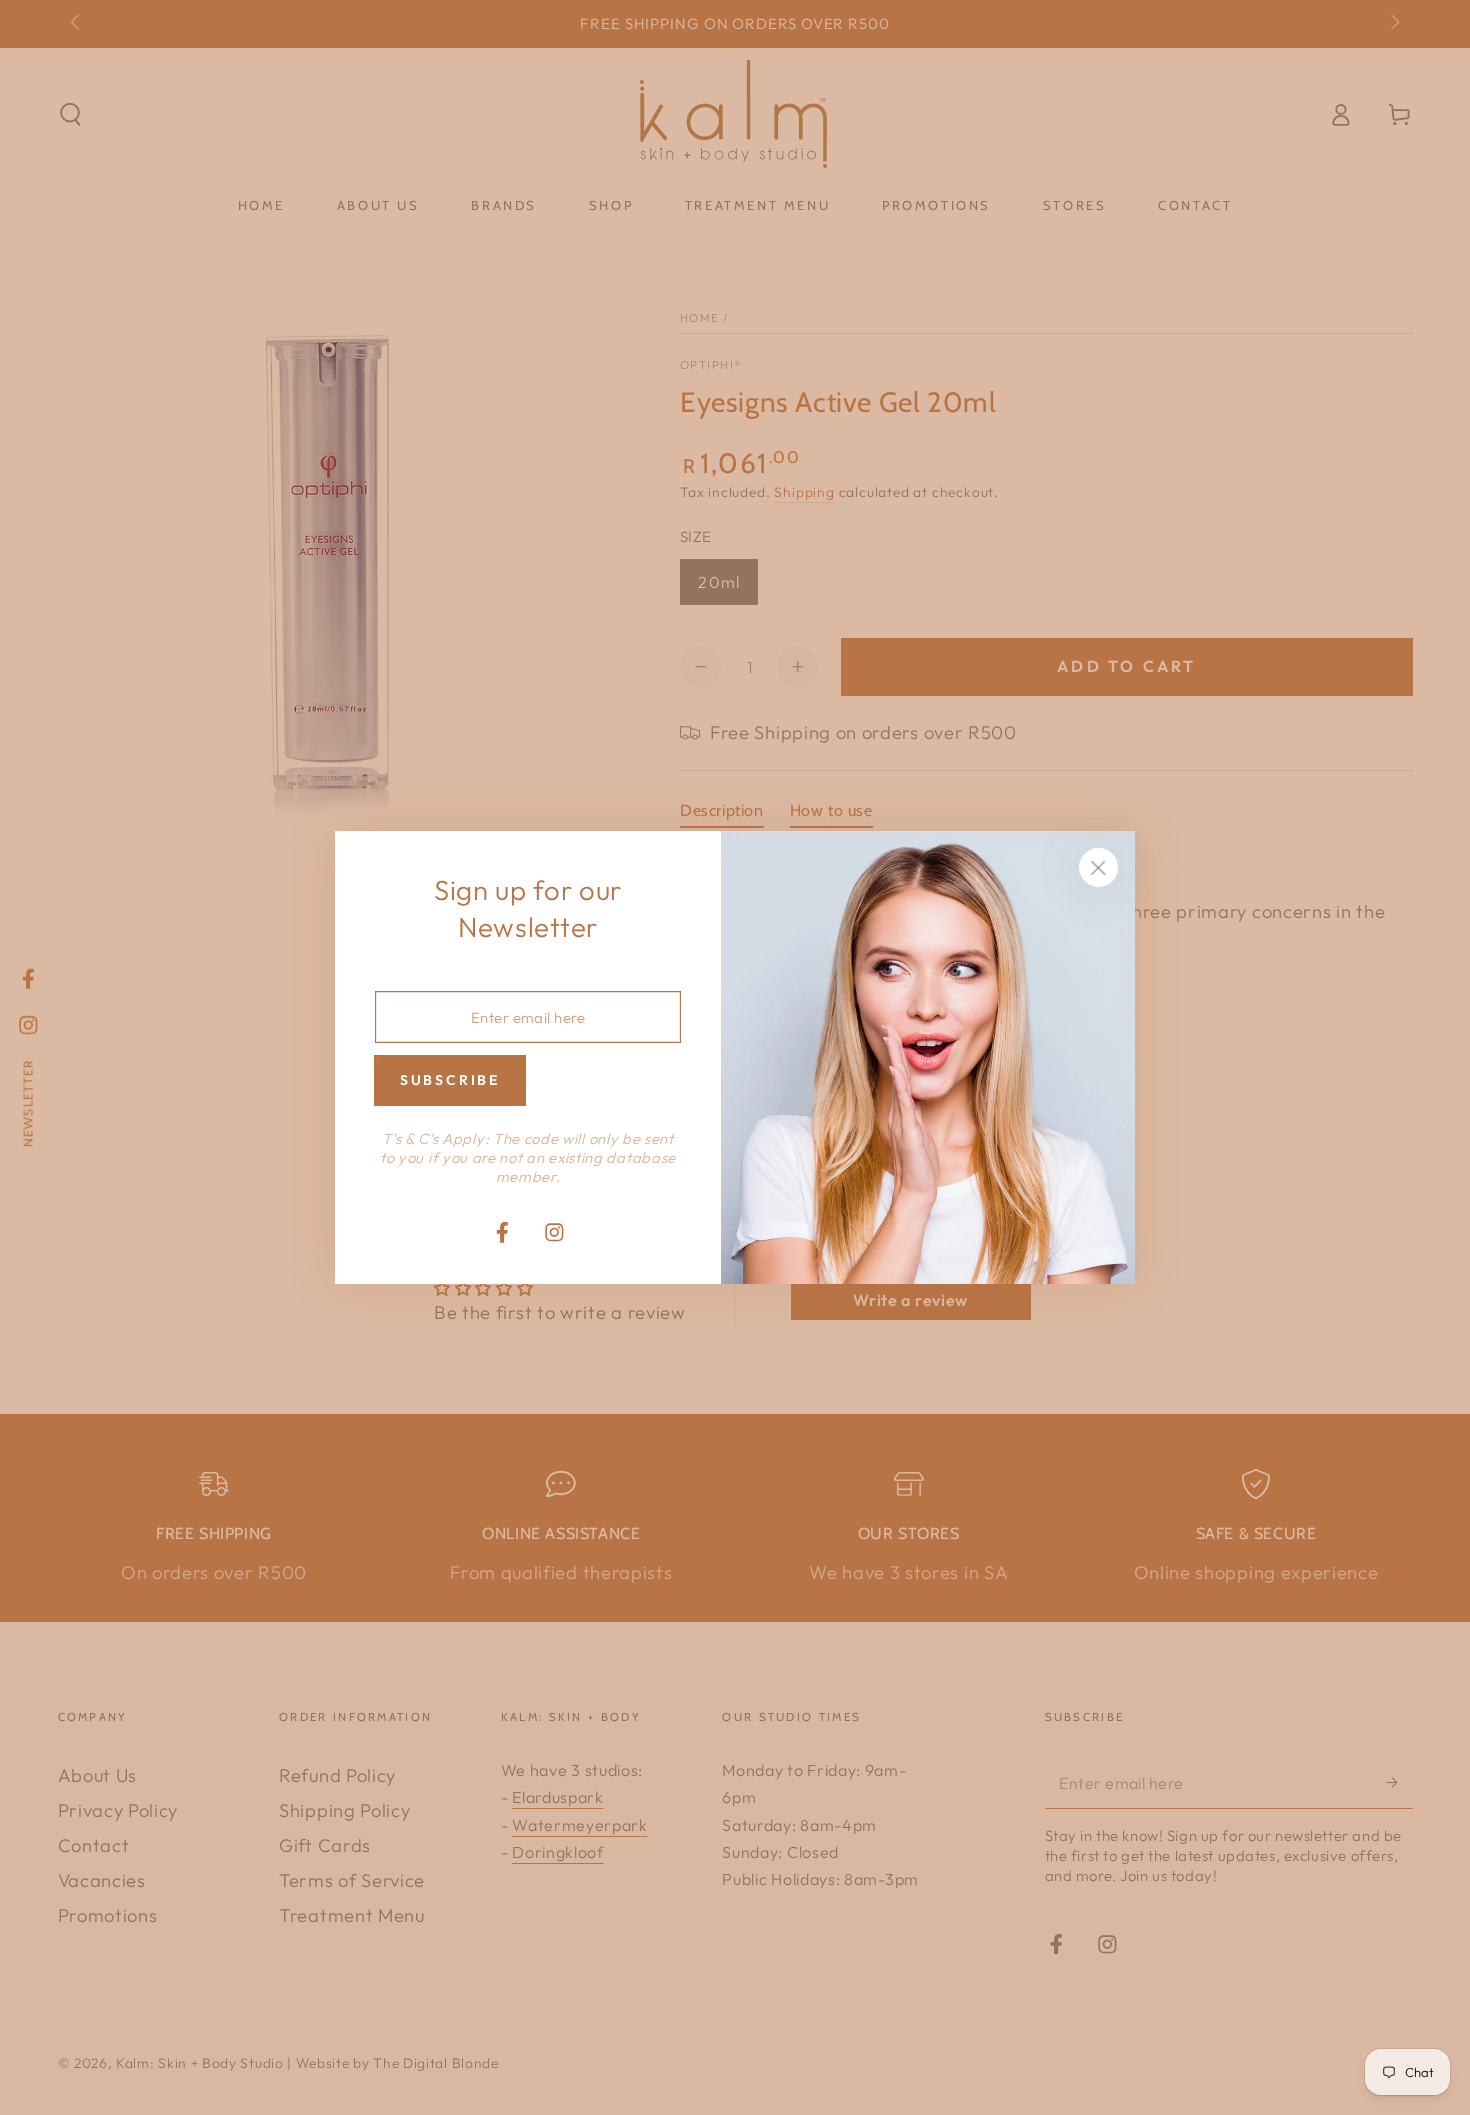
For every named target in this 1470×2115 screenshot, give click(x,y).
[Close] (1098, 868)
